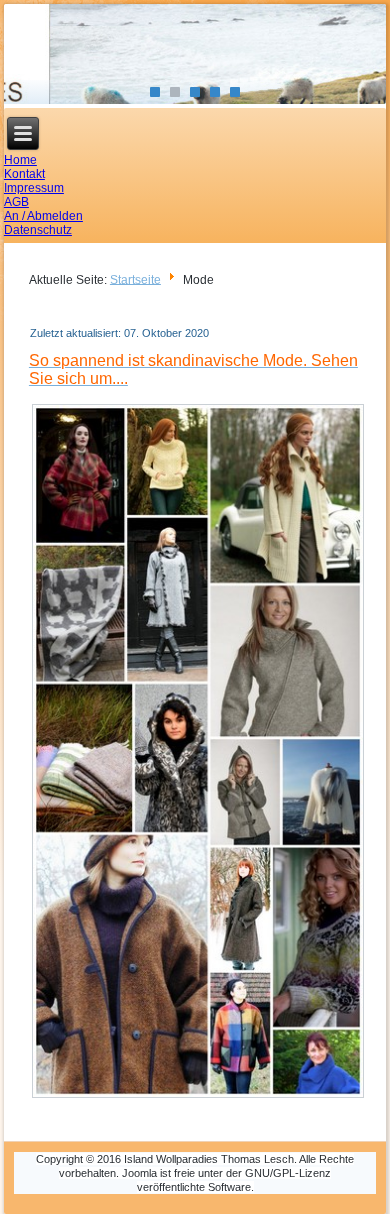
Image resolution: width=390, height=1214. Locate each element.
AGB (16, 202)
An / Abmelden (43, 216)
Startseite (135, 279)
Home (20, 160)
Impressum (34, 188)
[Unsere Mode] (198, 1097)
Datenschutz (38, 230)
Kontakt (24, 174)
